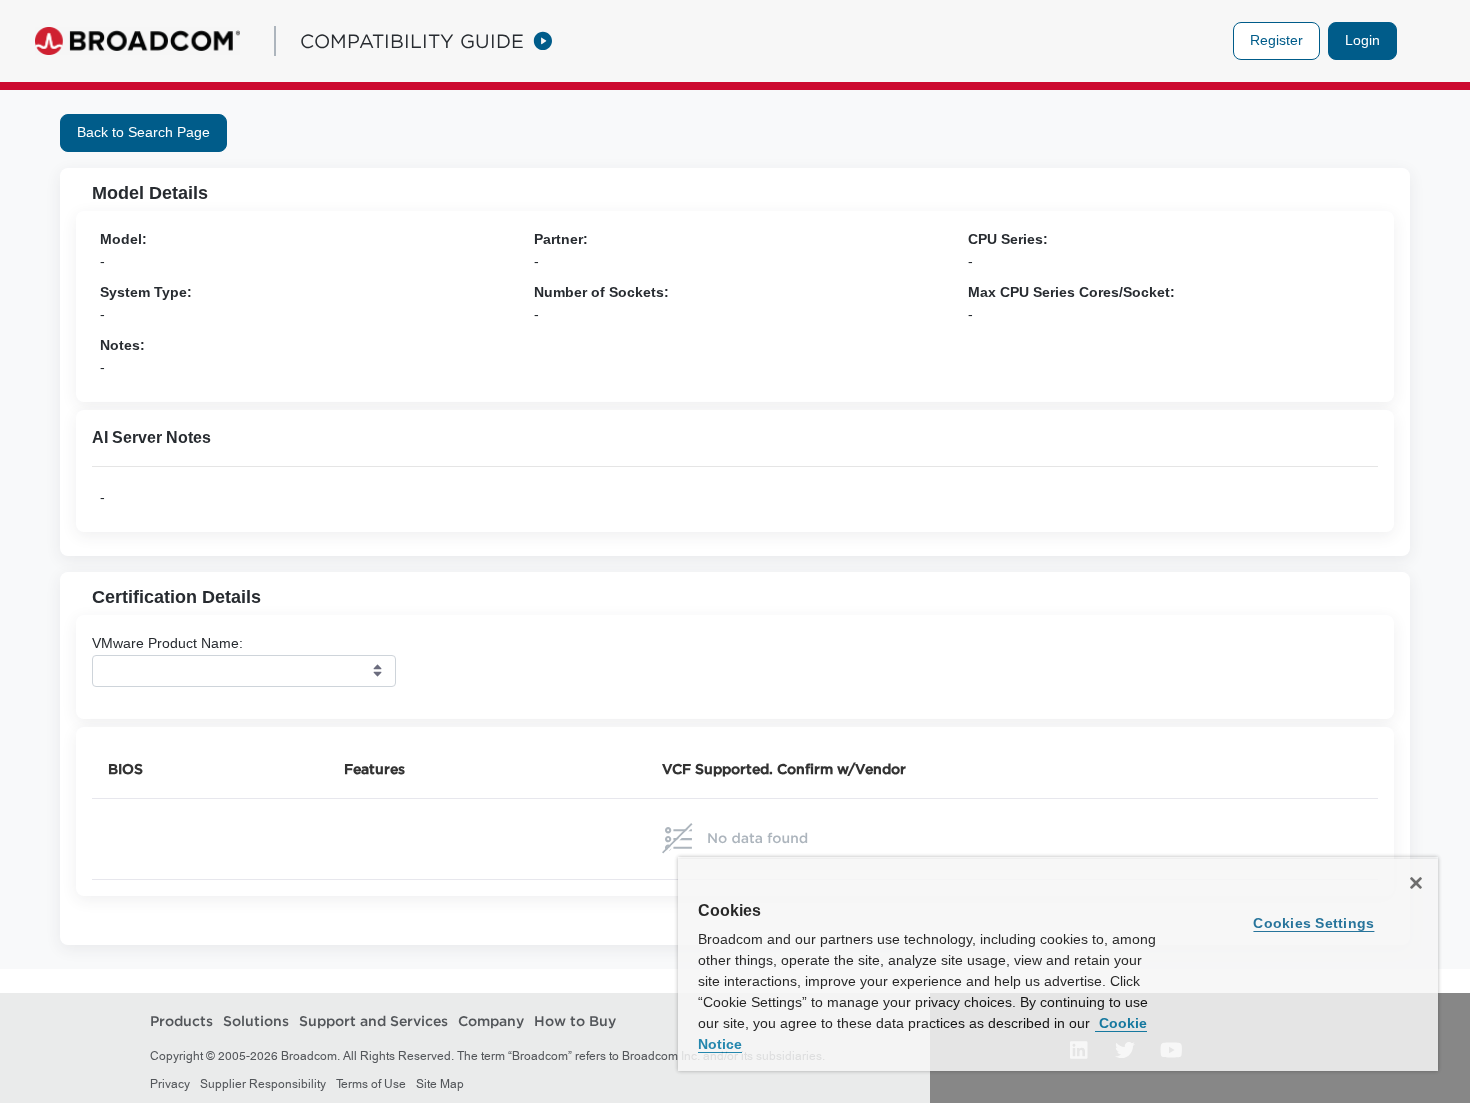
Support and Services (373, 1021)
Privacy (170, 1084)
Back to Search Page (143, 132)
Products (181, 1021)
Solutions (256, 1021)
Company (491, 1021)
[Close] (1416, 883)
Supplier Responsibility (263, 1084)
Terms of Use (371, 1084)
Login (1362, 40)
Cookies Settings (1313, 923)
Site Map (440, 1084)
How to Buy (575, 1021)
